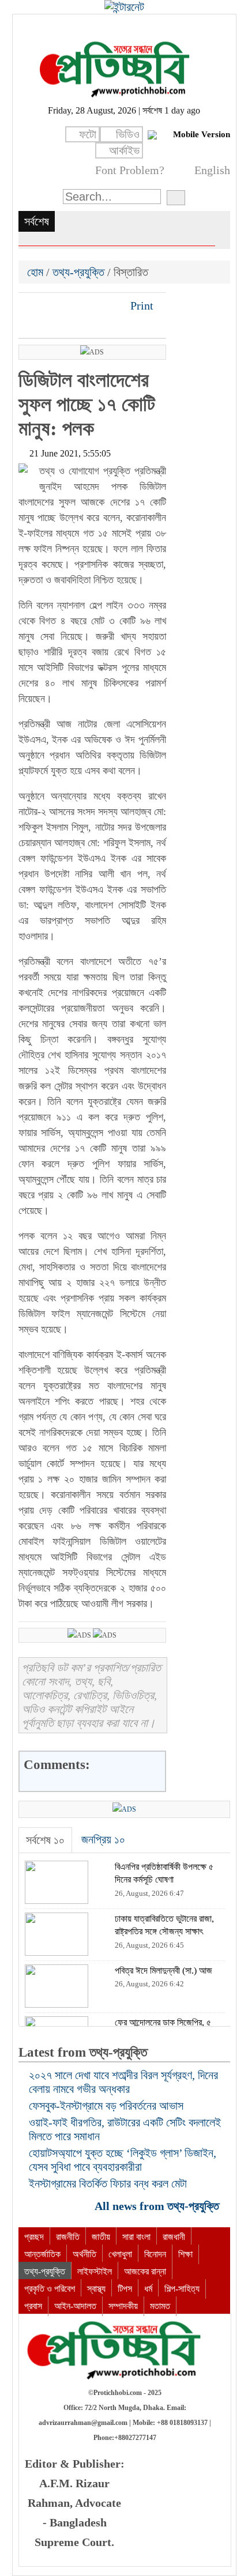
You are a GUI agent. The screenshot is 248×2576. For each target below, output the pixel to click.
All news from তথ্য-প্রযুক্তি (158, 2206)
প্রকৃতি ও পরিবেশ (50, 2289)
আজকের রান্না (145, 2271)
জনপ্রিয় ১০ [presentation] (103, 1839)
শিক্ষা (185, 2254)
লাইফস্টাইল (95, 2271)
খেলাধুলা (120, 2254)
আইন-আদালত (75, 2306)
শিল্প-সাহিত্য (182, 2289)
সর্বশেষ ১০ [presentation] (45, 1840)
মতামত (160, 2306)
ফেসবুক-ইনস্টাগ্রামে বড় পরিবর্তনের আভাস (106, 2106)
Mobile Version (202, 134)
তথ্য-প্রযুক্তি (78, 272)
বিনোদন (155, 2254)
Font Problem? (130, 170)
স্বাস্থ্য (96, 2289)
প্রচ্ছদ (34, 2237)
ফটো (88, 134)
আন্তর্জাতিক (42, 2254)
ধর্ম (148, 2289)
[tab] (45, 1840)
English (212, 170)
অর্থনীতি (84, 2254)
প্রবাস (33, 2306)
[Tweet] (48, 306)
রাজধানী (174, 2237)
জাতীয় (101, 2237)
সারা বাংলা (136, 2237)
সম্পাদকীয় (123, 2306)
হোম (37, 272)
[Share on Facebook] (28, 306)
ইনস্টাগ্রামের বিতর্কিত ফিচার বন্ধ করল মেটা (108, 2183)
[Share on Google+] (67, 306)
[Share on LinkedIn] (87, 306)
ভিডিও (128, 134)
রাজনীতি (68, 2237)
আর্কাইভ (124, 150)
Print (140, 306)
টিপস (125, 2289)
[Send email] (107, 306)
